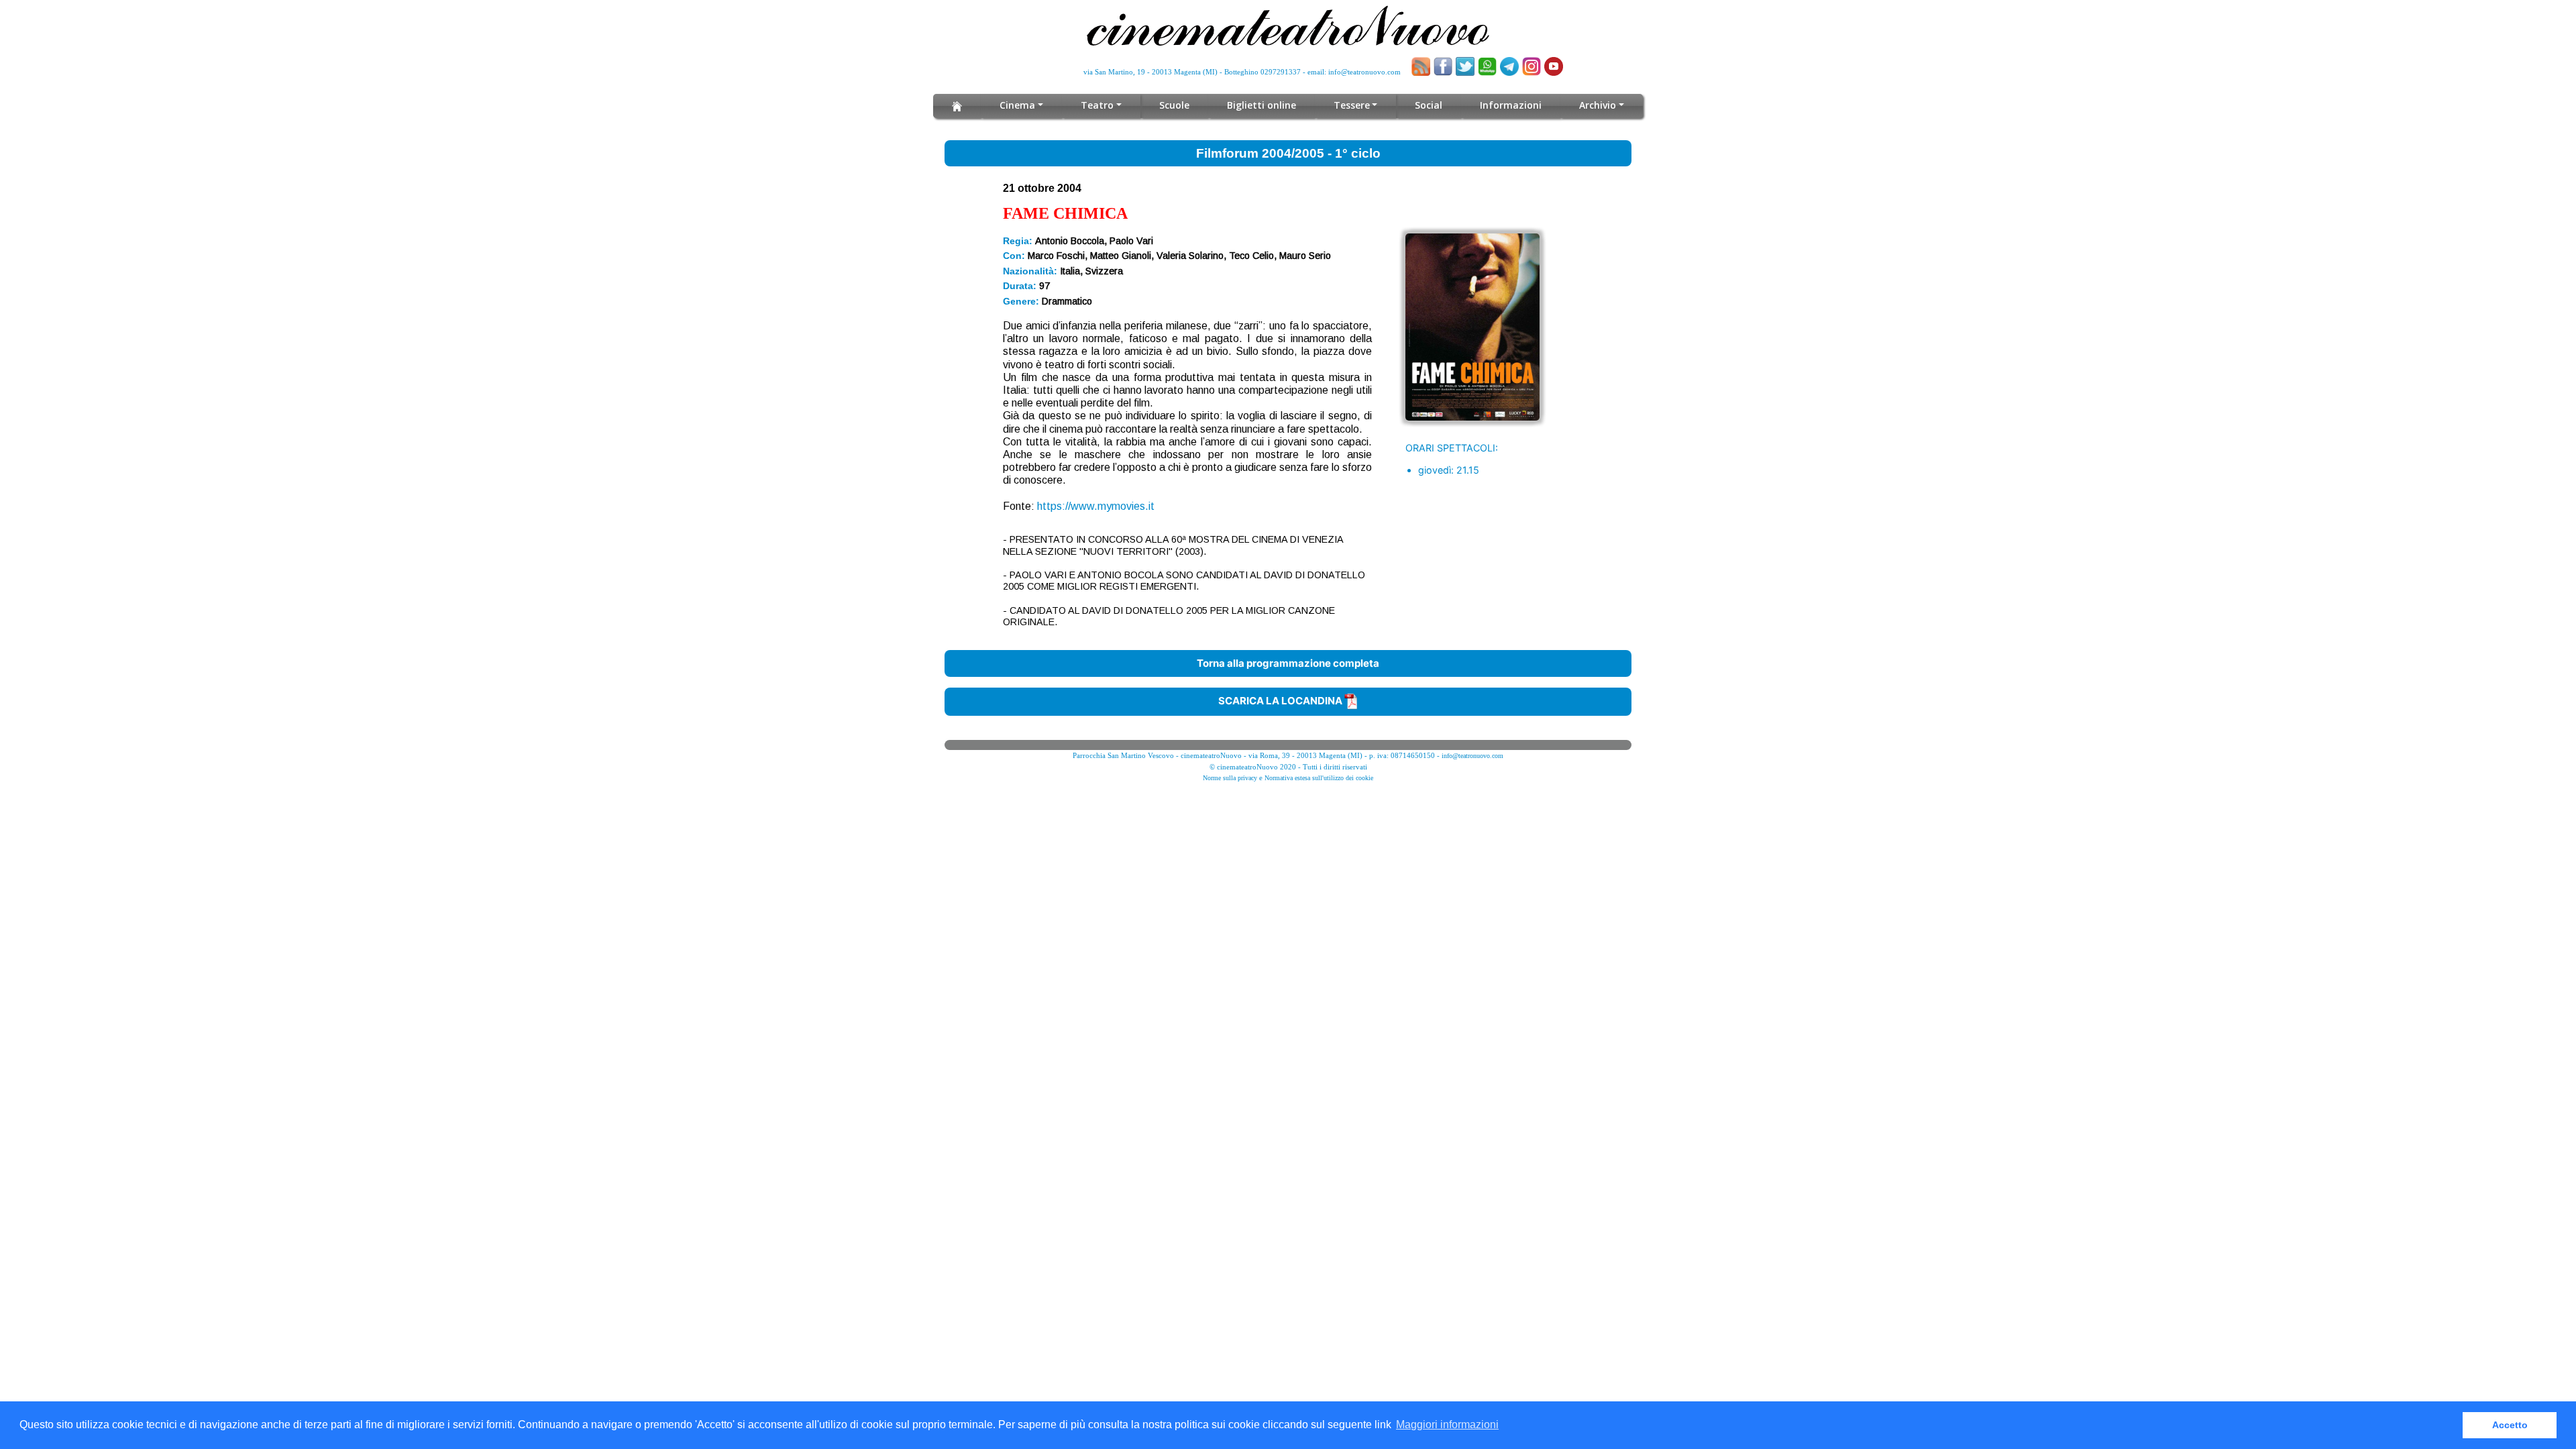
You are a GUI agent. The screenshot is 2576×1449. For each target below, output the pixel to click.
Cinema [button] (1017, 105)
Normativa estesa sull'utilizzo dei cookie (1319, 778)
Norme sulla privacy (1230, 778)
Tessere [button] (1352, 105)
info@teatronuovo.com (1364, 72)
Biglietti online (1262, 105)
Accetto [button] (2510, 1425)
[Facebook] (1443, 66)
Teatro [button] (1097, 105)
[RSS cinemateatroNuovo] (1421, 66)
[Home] (957, 106)
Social (1429, 105)
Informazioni (1511, 105)
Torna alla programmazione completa (1288, 663)
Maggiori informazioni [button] (1447, 1425)
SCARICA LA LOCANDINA (1281, 701)
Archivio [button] (1598, 105)
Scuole (1174, 105)
